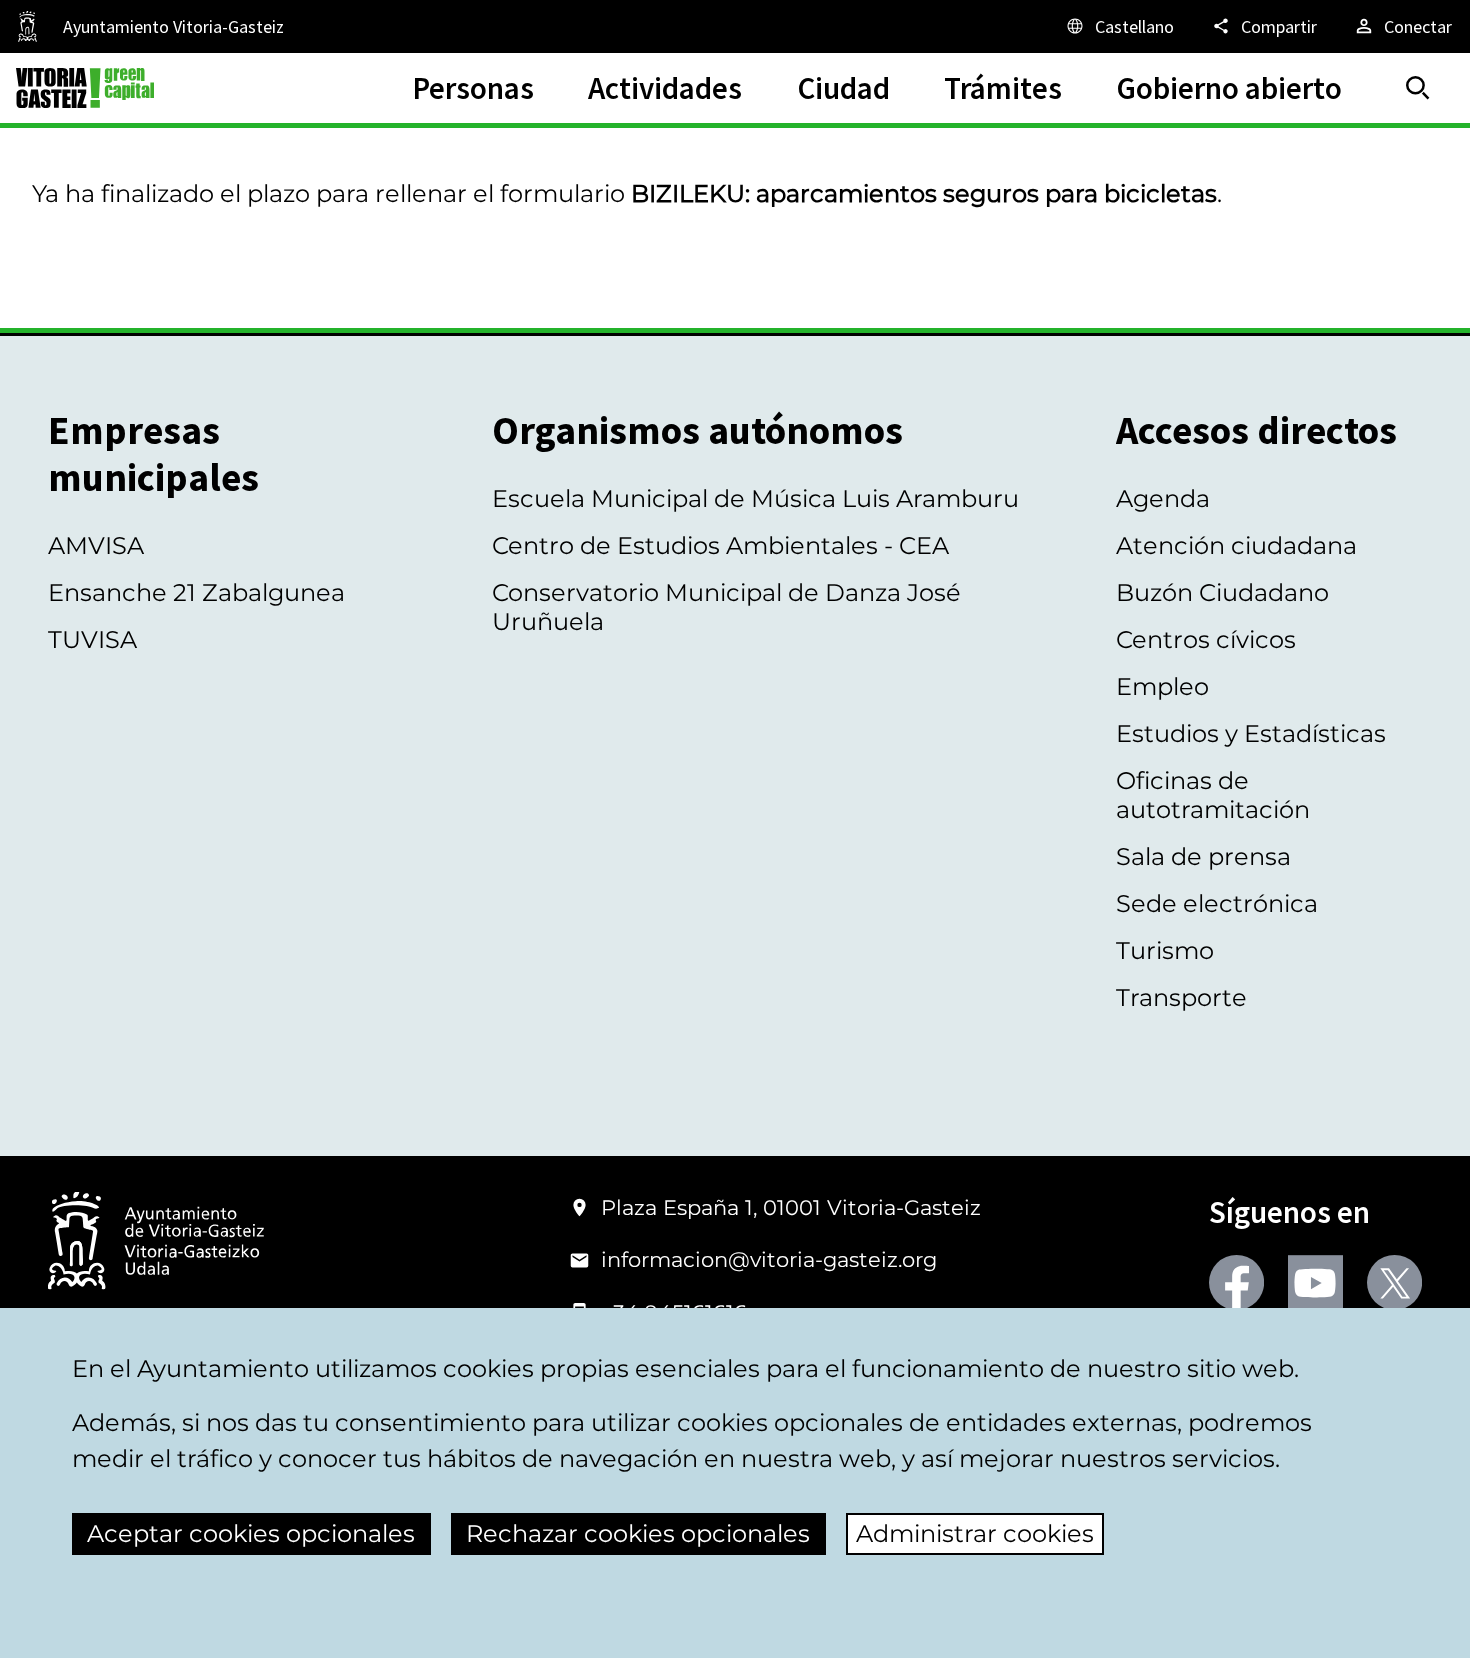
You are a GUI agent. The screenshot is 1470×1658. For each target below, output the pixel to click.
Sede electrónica (1217, 903)
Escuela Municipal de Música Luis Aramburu (755, 498)
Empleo (1162, 686)
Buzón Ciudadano (1222, 592)
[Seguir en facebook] (1236, 1282)
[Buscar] (1418, 88)
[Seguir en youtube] (1315, 1282)
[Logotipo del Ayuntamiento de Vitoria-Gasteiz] (156, 1242)
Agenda (1163, 498)
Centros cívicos (1206, 639)
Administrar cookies (975, 1533)
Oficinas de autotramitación (1213, 795)
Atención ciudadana (1236, 545)
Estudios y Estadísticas (1251, 733)
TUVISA (92, 639)
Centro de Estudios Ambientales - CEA (720, 545)
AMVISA (96, 545)
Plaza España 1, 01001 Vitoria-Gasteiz (791, 1207)
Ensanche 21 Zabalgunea (196, 592)
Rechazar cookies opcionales (638, 1533)
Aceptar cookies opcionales (251, 1533)
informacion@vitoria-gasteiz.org (769, 1259)
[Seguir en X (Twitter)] (1394, 1282)
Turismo (1165, 950)
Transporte (1181, 997)
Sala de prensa (1203, 856)
